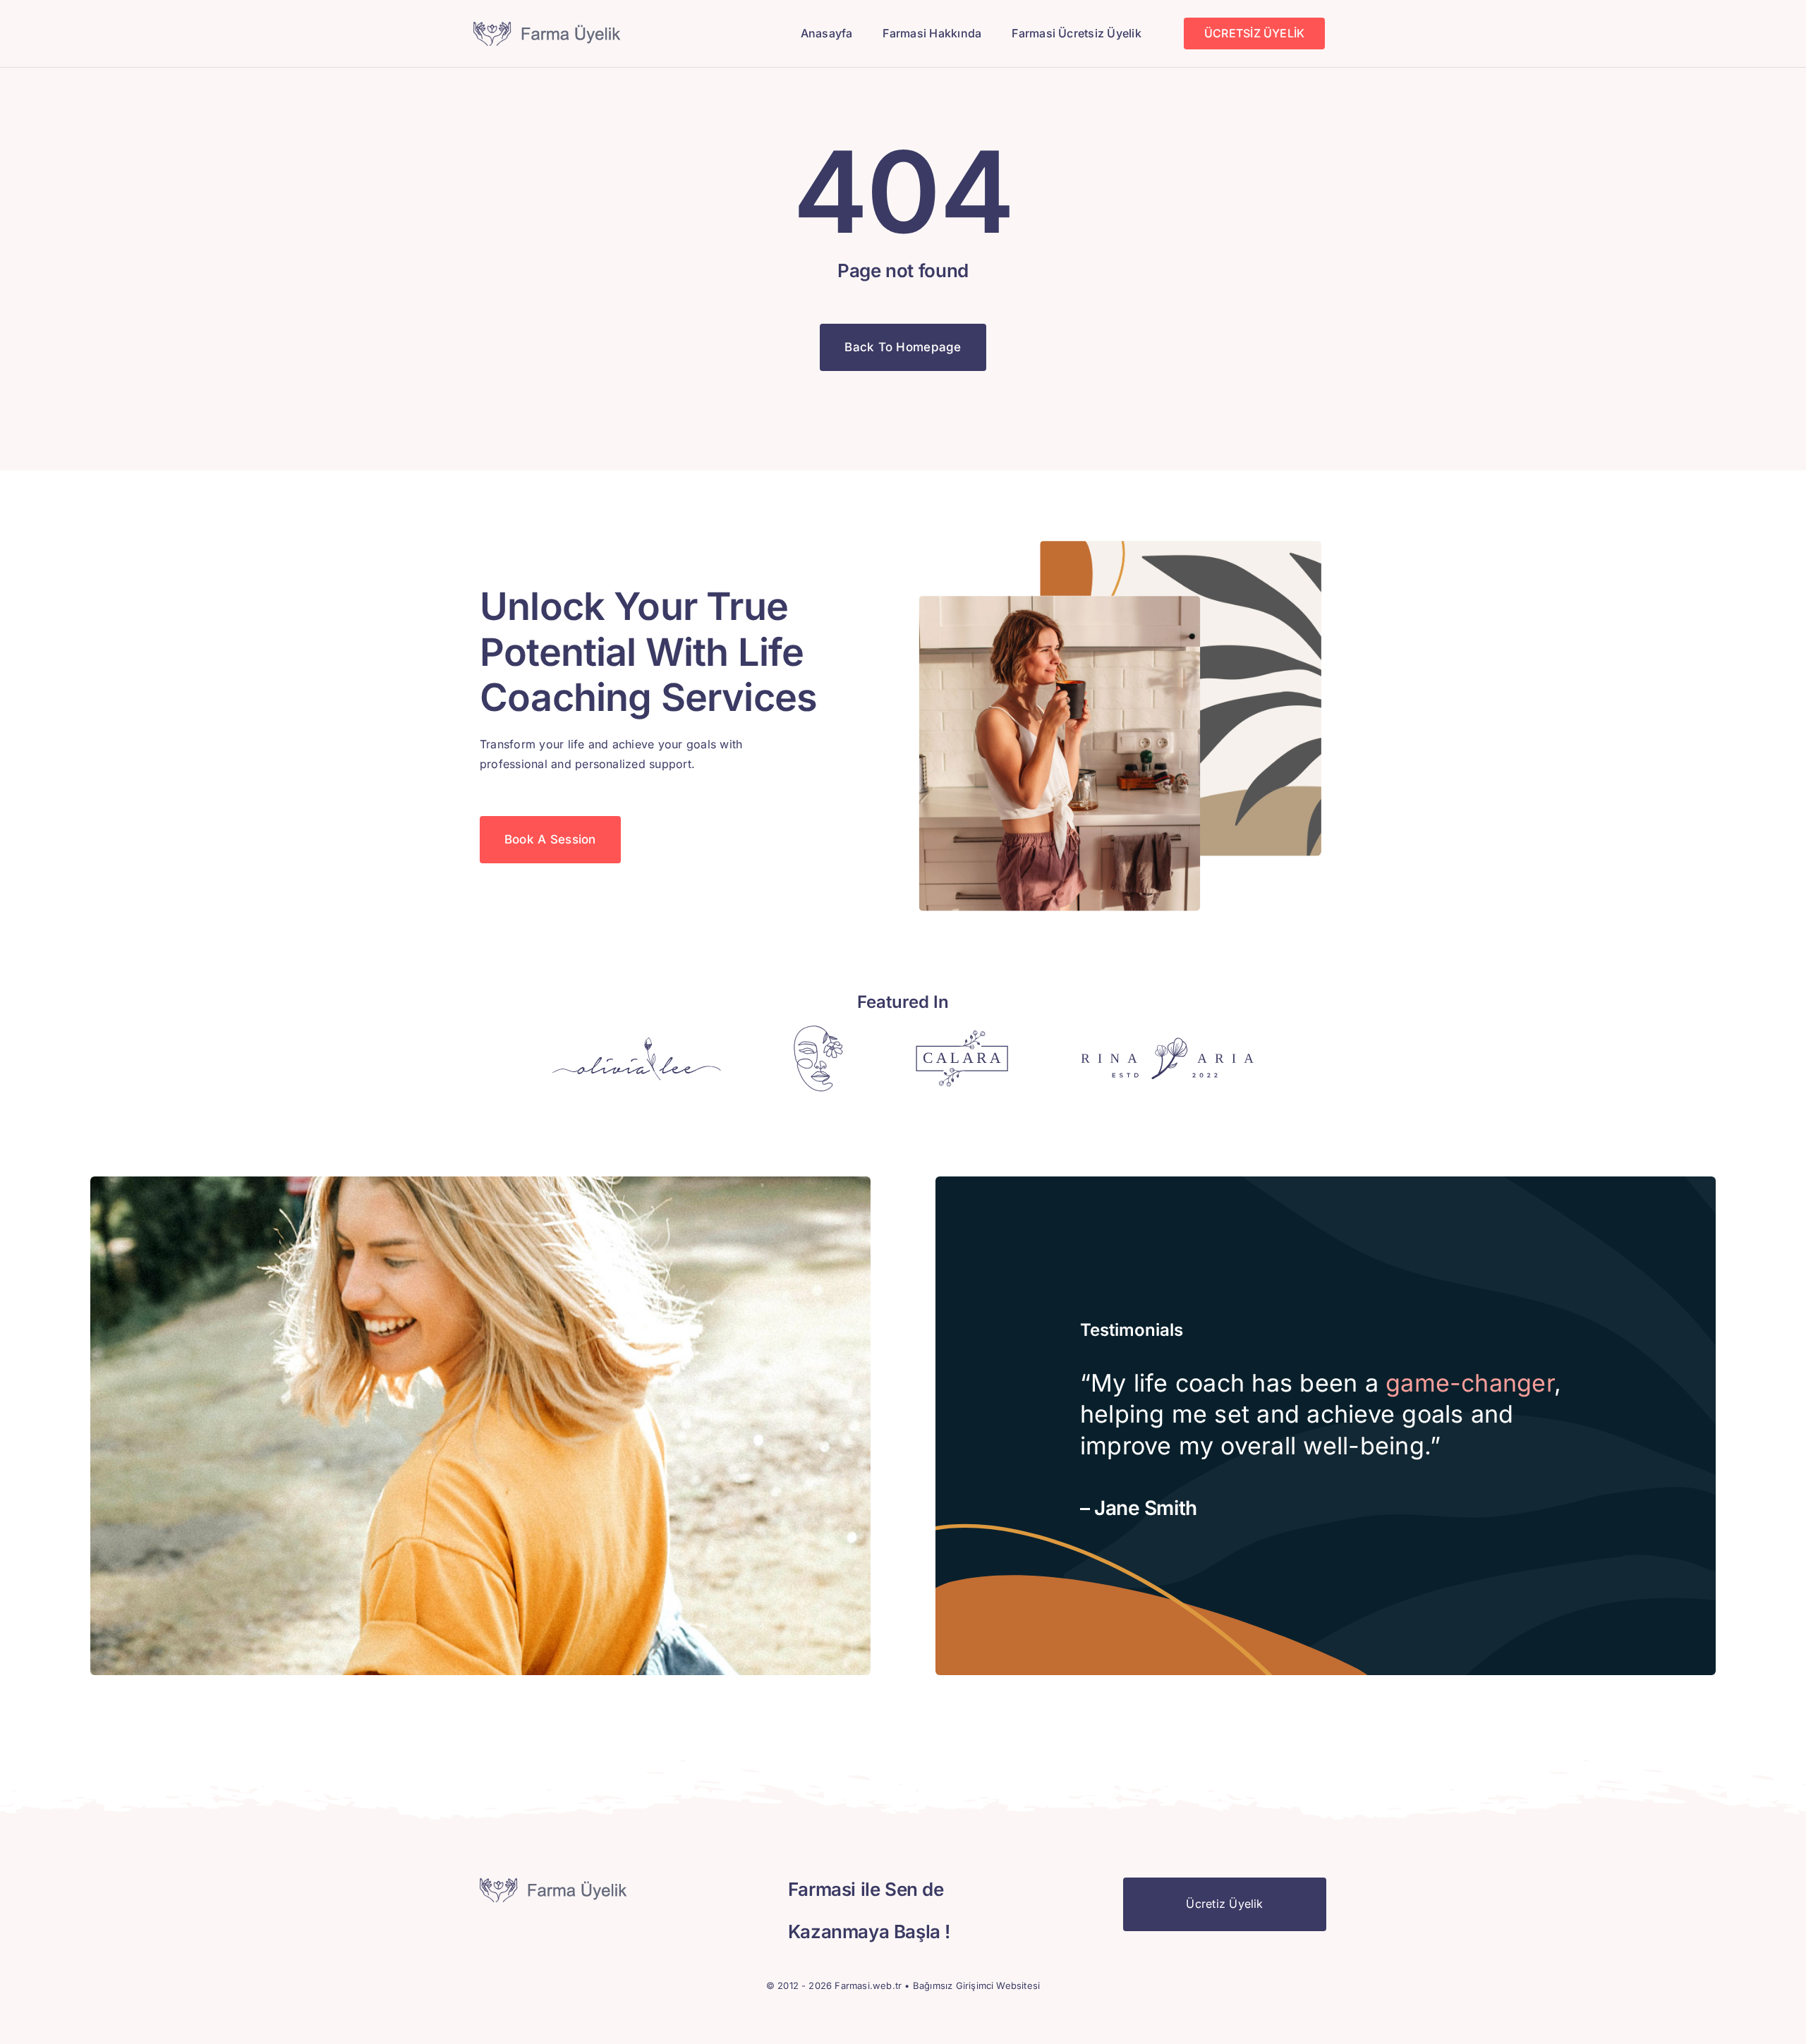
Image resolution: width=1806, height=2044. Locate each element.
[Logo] (637, 1042)
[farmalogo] (549, 27)
